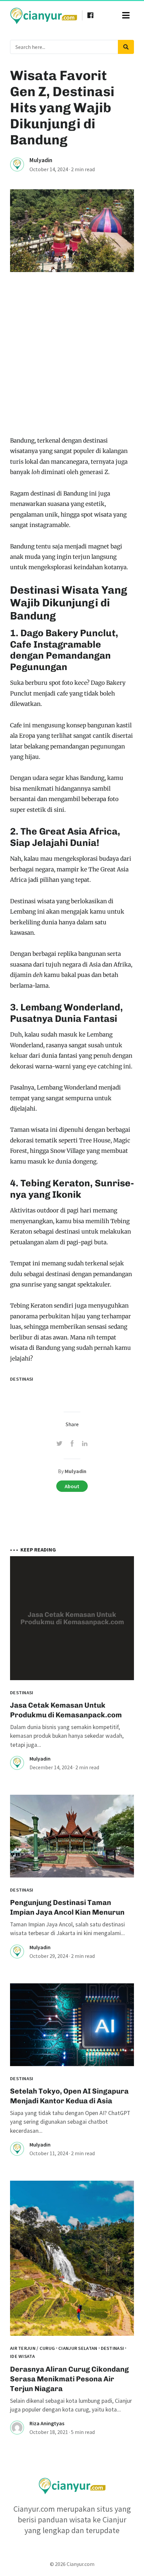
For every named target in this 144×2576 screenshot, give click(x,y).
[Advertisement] (72, 360)
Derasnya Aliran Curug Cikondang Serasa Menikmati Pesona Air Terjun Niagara (69, 2379)
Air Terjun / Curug (32, 2348)
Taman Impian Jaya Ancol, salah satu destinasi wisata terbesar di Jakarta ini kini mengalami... (67, 1929)
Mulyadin (41, 160)
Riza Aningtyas (47, 2423)
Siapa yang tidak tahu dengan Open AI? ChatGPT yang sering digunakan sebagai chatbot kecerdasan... (70, 2122)
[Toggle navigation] (126, 15)
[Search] (126, 47)
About (72, 1486)
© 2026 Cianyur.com (72, 2564)
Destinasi (22, 1379)
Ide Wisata (22, 2356)
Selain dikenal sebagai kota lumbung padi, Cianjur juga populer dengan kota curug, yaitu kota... (71, 2405)
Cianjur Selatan (78, 2348)
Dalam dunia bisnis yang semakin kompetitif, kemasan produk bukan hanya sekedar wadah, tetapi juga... (67, 1736)
